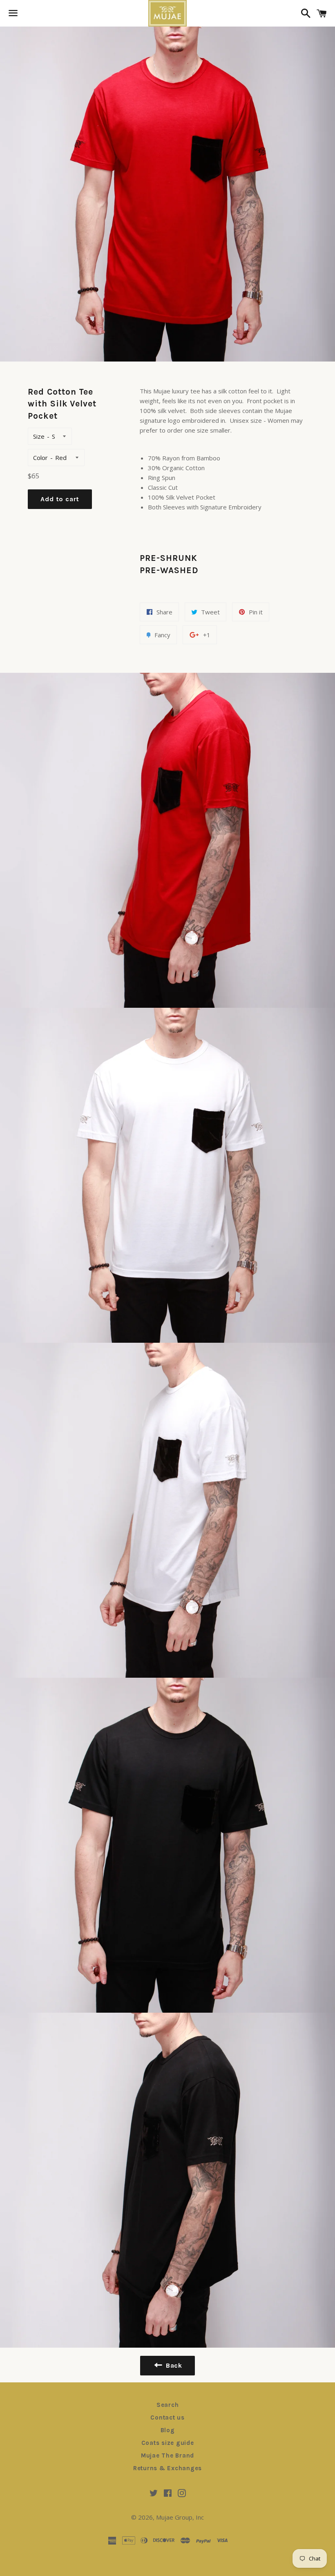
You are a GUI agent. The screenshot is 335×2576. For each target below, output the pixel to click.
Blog (168, 2430)
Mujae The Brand (167, 2455)
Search (168, 2405)
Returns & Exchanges (167, 2468)
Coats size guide (168, 2443)
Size (39, 436)
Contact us (167, 2418)
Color (40, 458)
